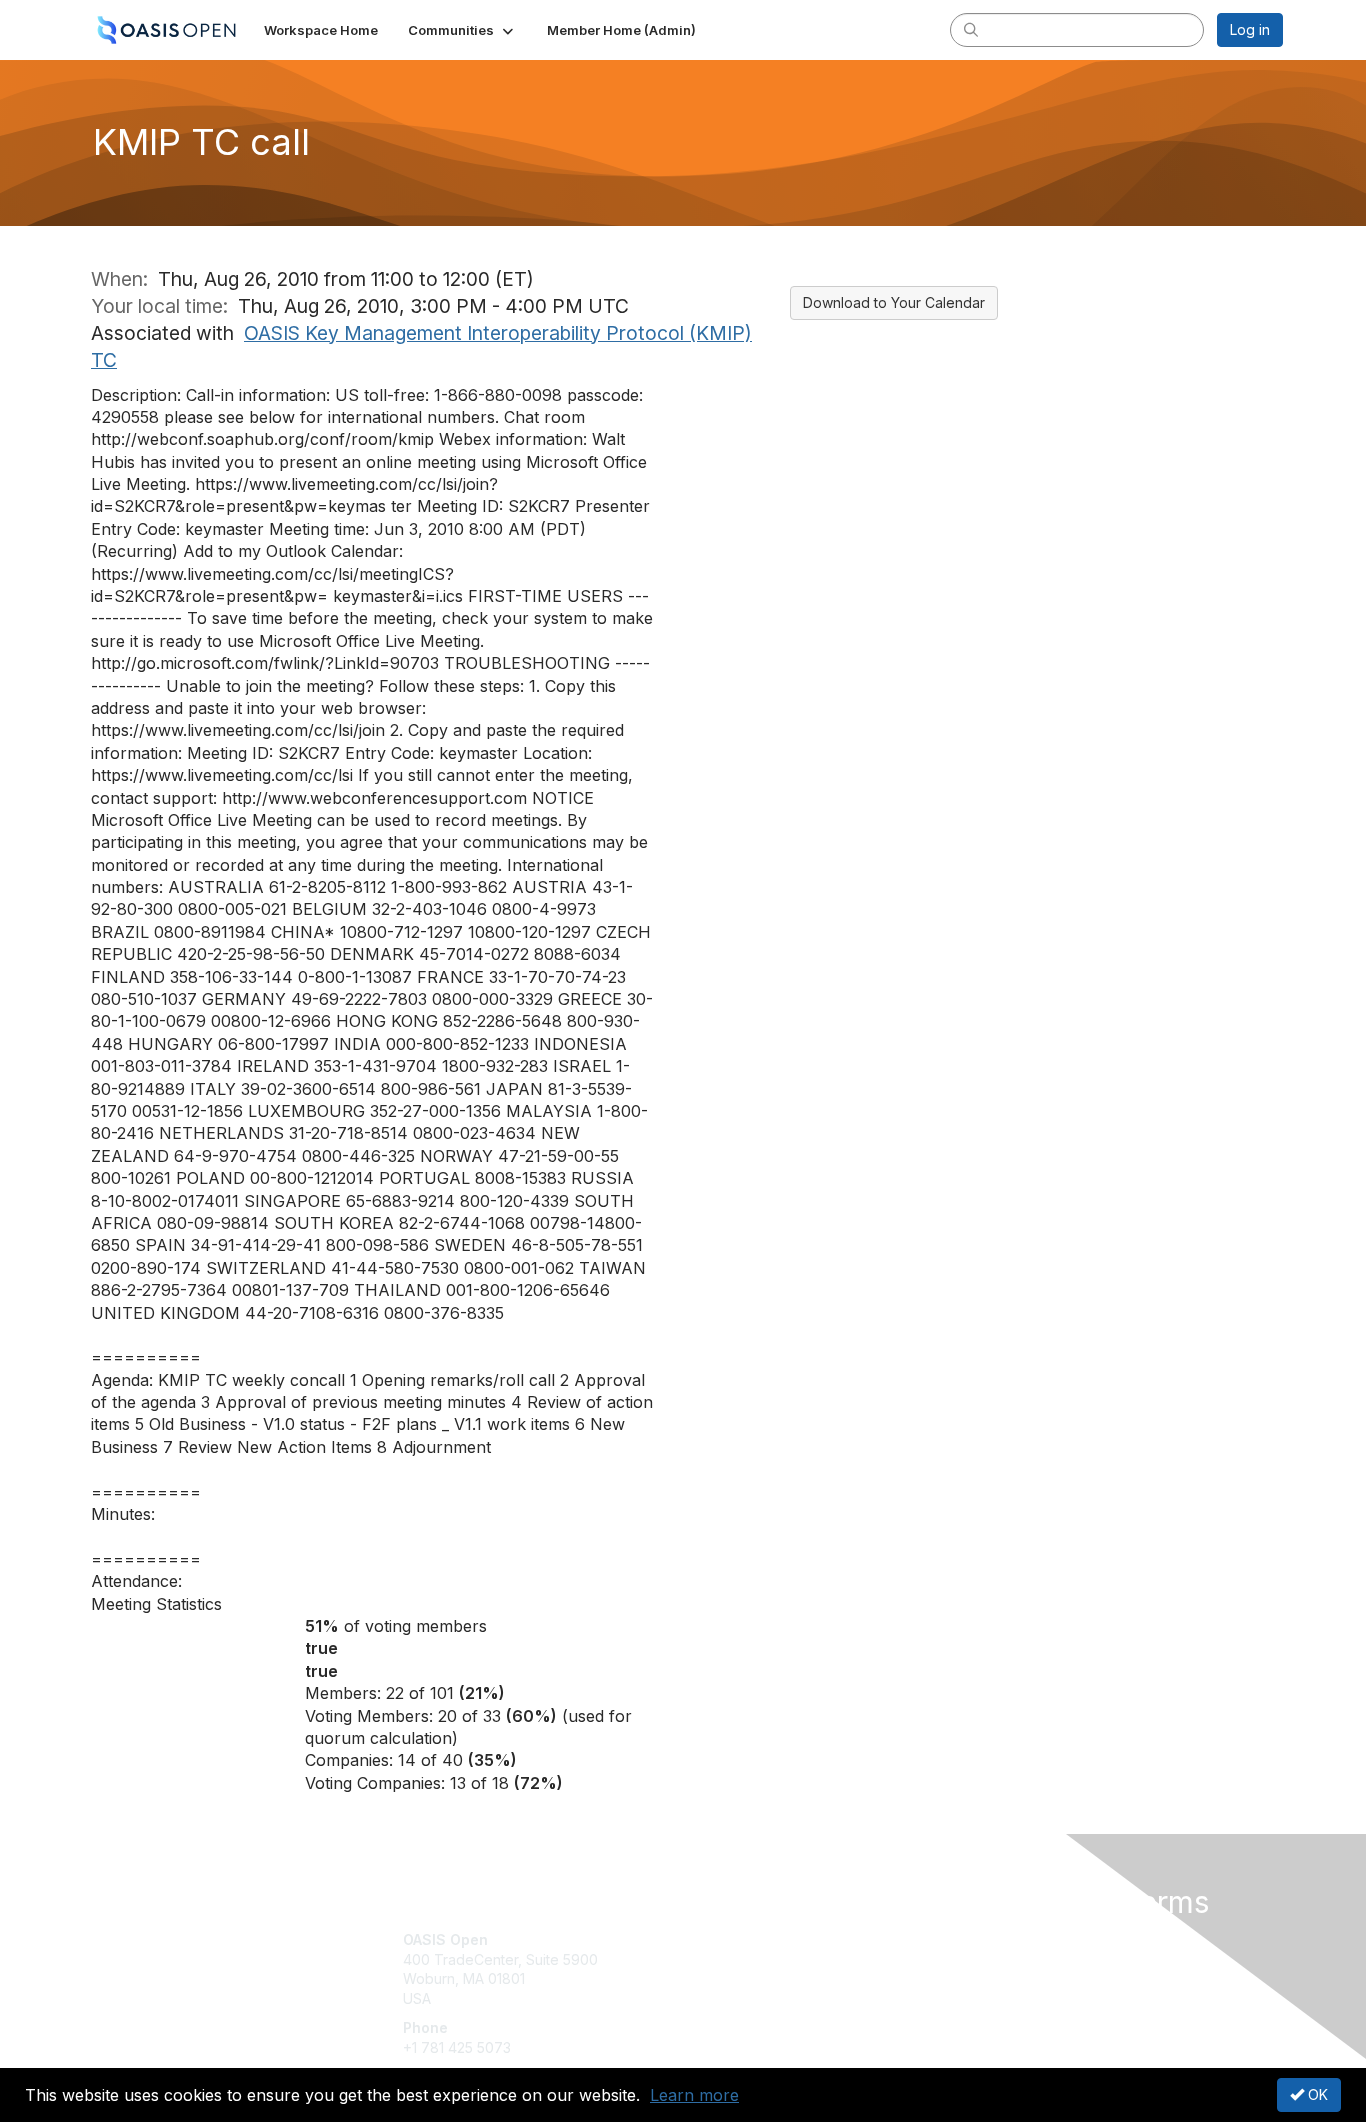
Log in (1250, 29)
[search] (971, 29)
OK (1316, 2094)
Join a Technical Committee (782, 1998)
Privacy (1004, 1959)
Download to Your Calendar (894, 302)
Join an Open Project (761, 1969)
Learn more (694, 2095)
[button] (462, 30)
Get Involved (733, 1939)
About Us (1010, 1939)
